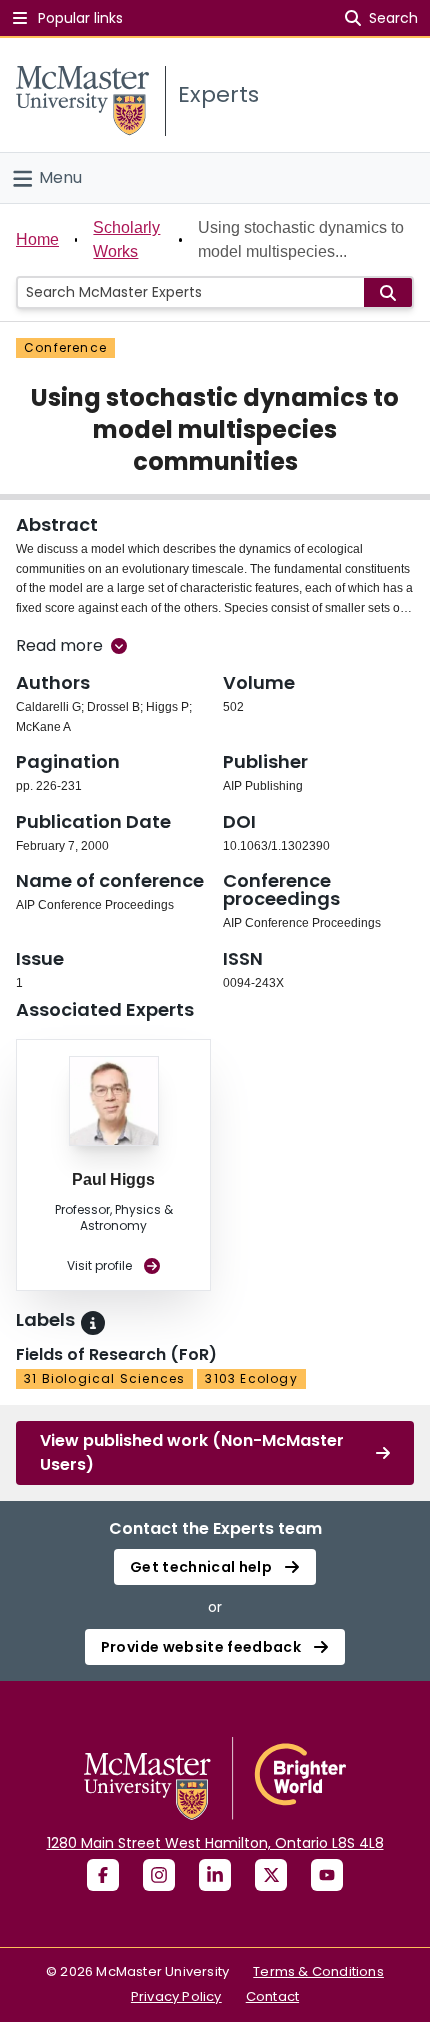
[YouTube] (327, 1875)
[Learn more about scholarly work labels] (93, 1323)
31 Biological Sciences (104, 1378)
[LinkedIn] (215, 1875)
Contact (272, 1996)
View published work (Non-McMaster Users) (192, 1452)
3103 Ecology (251, 1378)
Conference (65, 347)
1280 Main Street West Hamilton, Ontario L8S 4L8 (215, 1843)
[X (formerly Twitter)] (271, 1875)
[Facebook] (103, 1875)
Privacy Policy (176, 1996)
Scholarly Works (126, 239)
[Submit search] (388, 292)
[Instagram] (159, 1875)
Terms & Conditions (318, 1971)
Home (37, 239)
